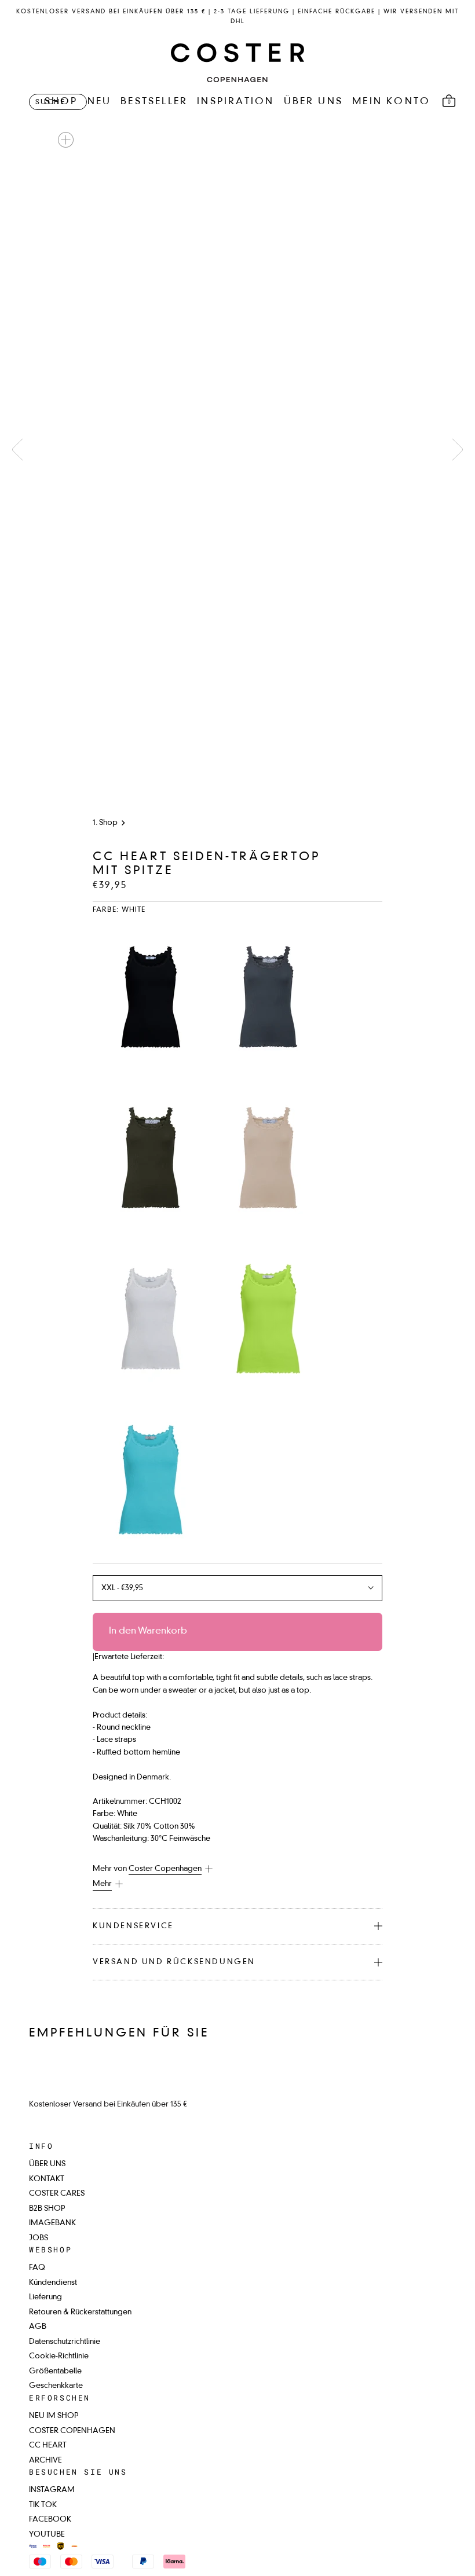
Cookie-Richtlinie (59, 2356)
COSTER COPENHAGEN (72, 2431)
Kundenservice (133, 1926)
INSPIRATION (235, 102)
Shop (108, 823)
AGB (38, 2327)
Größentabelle (55, 2371)
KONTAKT (47, 2179)
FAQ (37, 2268)
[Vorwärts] (458, 449)
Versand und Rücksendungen (174, 1962)
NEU (100, 102)
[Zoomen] (66, 140)
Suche (50, 102)
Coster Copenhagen (165, 1869)
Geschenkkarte (56, 2386)
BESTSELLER (154, 102)
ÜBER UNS (314, 102)
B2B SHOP (47, 2209)
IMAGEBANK (52, 2223)
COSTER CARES (57, 2194)
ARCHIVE (45, 2461)
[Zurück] (17, 449)
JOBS (39, 2238)
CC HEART (48, 2445)
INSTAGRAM (52, 2490)
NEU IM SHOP (54, 2416)
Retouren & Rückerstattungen (80, 2312)
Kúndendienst (53, 2283)
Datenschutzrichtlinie (65, 2342)
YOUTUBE (47, 2535)
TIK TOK (43, 2505)
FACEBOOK (50, 2520)
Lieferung (45, 2297)
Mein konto (391, 102)
